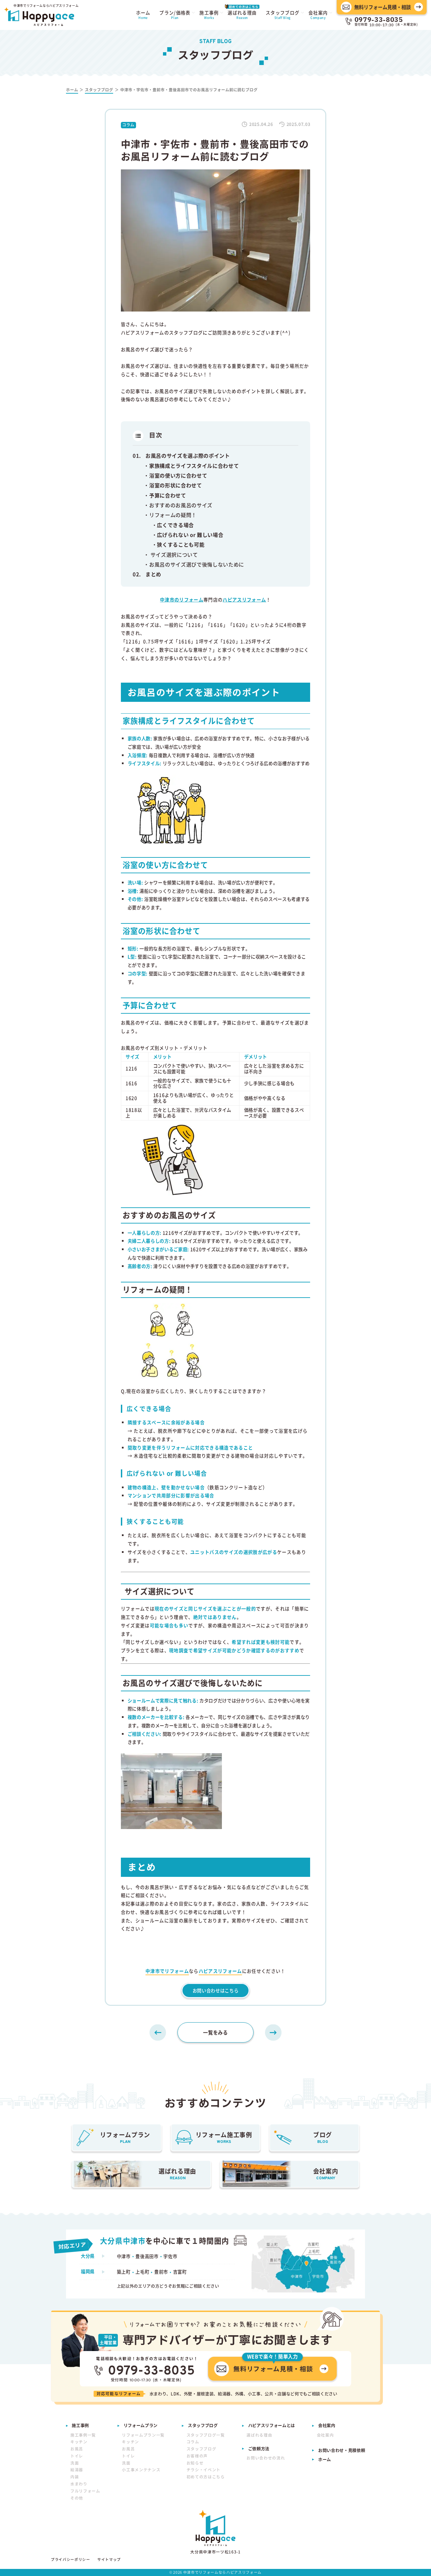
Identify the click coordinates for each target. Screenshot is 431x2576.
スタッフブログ (202, 2449)
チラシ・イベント (204, 2470)
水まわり (79, 2484)
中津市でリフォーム (167, 1971)
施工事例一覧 (83, 2435)
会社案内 (325, 2435)
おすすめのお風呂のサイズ (181, 505)
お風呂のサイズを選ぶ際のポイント (188, 455)
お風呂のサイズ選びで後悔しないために (197, 564)
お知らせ (195, 2463)
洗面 (75, 2463)
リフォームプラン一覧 (143, 2435)
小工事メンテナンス (141, 2470)
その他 (77, 2498)
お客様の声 (197, 2456)
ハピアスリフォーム (220, 1971)
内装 (75, 2477)
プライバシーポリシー (71, 2560)
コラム (193, 2442)
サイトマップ (109, 2560)
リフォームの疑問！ (173, 515)
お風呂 (77, 2449)
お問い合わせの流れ (266, 2458)
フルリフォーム (85, 2491)
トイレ (77, 2456)
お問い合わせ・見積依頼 (342, 2450)
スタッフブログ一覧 (206, 2435)
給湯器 (77, 2470)
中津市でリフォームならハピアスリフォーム (222, 2572)
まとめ (153, 574)
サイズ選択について (174, 554)
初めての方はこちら (206, 2477)
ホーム (325, 2459)
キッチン (79, 2442)
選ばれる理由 (259, 2435)
